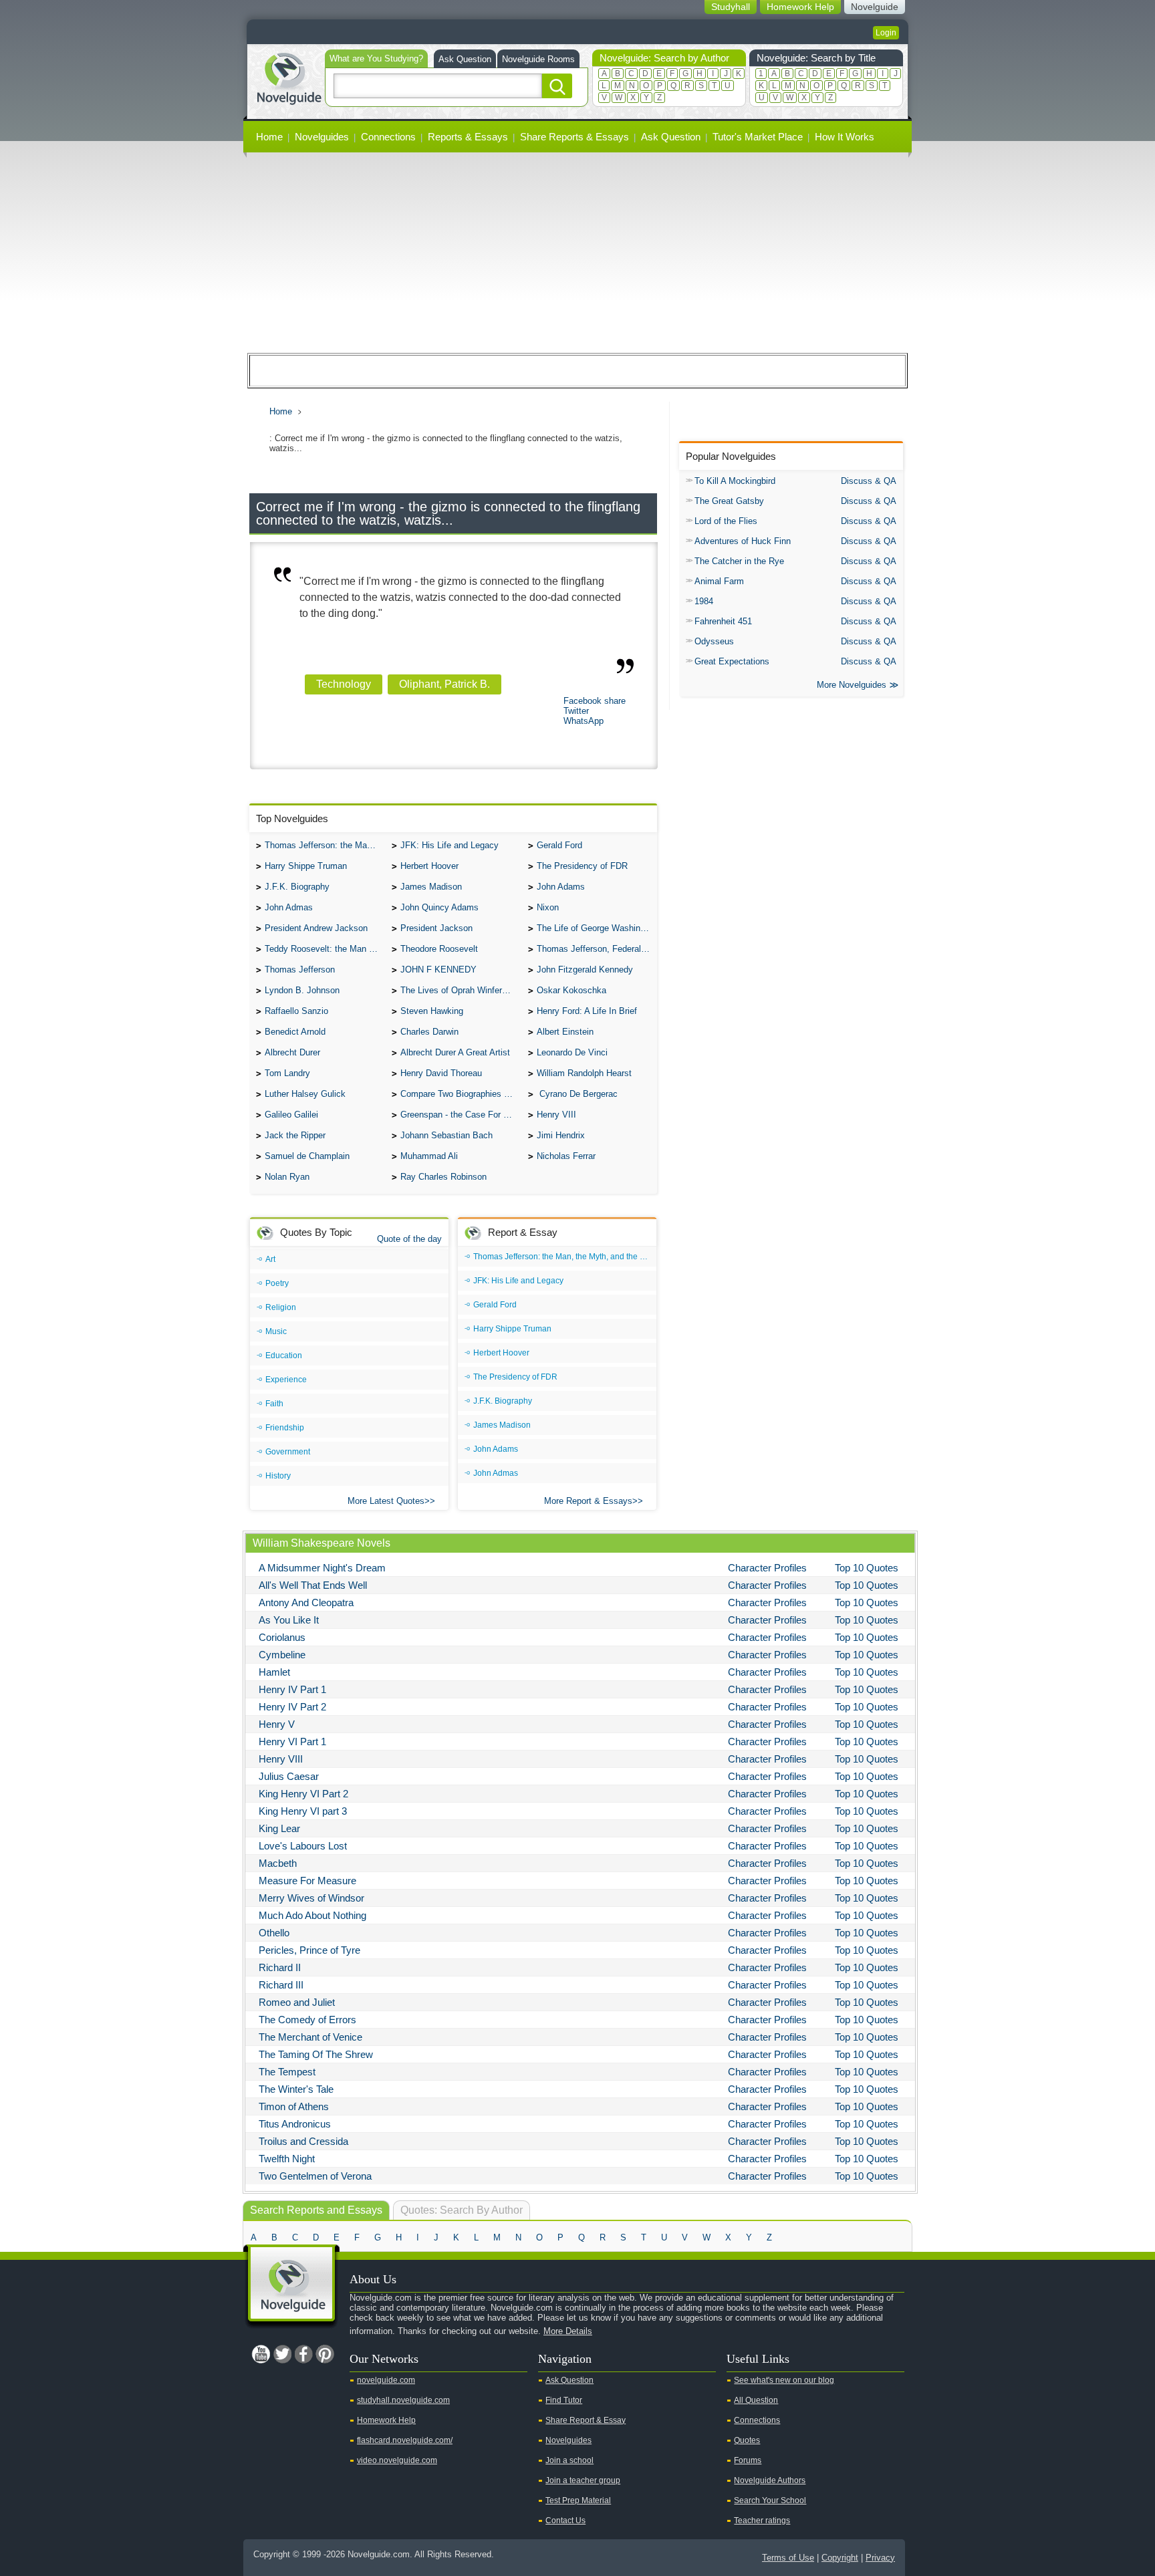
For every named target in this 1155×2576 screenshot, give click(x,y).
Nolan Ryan (287, 1177)
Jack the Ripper (295, 1135)
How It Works (845, 137)
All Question (756, 2400)
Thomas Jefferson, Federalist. (595, 949)
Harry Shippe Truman (306, 866)
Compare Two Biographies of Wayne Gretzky (461, 1094)
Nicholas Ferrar (566, 1156)
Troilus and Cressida (303, 2141)
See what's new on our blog (784, 2380)
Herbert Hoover (429, 866)
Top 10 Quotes (867, 1568)
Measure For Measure (307, 1881)
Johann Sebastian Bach (446, 1135)
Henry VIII (556, 1115)
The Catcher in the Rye (739, 561)
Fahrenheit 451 (723, 621)
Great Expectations (732, 661)
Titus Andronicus (295, 2124)
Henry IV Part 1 (292, 1689)
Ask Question (465, 59)
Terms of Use (788, 2558)
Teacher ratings (762, 2521)
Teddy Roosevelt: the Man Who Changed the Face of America (325, 949)
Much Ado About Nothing (312, 1915)
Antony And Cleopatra (306, 1602)
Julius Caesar (289, 1776)
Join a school (569, 2460)
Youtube (261, 2354)
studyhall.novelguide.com (403, 2400)
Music (276, 1331)
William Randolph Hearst (584, 1073)
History (278, 1476)
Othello (274, 1933)
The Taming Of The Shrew (316, 2054)
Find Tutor (564, 2400)
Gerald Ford (559, 845)
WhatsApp (584, 721)
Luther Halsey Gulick (305, 1094)
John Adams (561, 887)
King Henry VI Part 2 (303, 1794)
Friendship (285, 1428)
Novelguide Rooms (538, 59)
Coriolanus (282, 1637)
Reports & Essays (468, 137)
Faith (274, 1404)
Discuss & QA (869, 481)
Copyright (840, 2558)
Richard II (280, 1967)
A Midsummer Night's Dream (322, 1568)
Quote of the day (409, 1239)
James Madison (431, 887)
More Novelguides (852, 685)
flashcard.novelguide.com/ (405, 2440)
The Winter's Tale (296, 2089)
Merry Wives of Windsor (311, 1898)
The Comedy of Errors (307, 2020)
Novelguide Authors (770, 2480)
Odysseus (714, 641)
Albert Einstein (565, 1032)
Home (269, 137)
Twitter (576, 711)
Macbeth (278, 1863)
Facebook (303, 2354)
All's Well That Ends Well (313, 1585)
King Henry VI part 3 (303, 1811)
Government (288, 1452)
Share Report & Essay (586, 2420)
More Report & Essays (588, 1501)
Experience (286, 1380)
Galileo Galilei (291, 1115)
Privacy (880, 2558)
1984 (704, 601)
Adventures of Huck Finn (743, 541)
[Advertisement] (577, 253)
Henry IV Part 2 (292, 1707)
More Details (568, 2331)
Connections (388, 137)
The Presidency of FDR (582, 866)
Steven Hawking (432, 1011)
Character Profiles (767, 1568)
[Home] (289, 77)
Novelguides (322, 137)
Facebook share (595, 701)
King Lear (279, 1828)
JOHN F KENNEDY (438, 970)
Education (284, 1356)
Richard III (281, 1985)
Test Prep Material (578, 2500)
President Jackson (436, 928)
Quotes (747, 2440)
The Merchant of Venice (310, 2037)
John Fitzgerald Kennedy (585, 970)
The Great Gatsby (729, 501)
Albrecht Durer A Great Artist (455, 1052)
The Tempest (287, 2072)
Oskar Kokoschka (571, 990)
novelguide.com (386, 2380)
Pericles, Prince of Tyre (309, 1950)
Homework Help (386, 2420)
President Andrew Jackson (316, 928)
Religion (281, 1307)
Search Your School (770, 2500)
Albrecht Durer (292, 1052)
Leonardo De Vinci (572, 1052)
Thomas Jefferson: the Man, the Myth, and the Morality (325, 845)
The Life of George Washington (597, 928)
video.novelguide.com (397, 2460)
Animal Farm (719, 581)
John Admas (289, 907)
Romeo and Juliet (297, 2002)
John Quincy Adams (439, 907)
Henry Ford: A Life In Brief (587, 1011)
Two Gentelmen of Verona (315, 2176)
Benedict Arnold (295, 1032)
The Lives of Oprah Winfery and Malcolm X (461, 990)
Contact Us (565, 2521)
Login (886, 33)
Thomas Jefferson (300, 970)
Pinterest (325, 2354)
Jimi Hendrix (561, 1135)
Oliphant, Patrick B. (444, 684)
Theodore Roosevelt (439, 949)
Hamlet (274, 1672)
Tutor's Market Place (758, 137)
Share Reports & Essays (574, 137)
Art (270, 1259)
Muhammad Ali (429, 1156)
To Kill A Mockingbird (735, 481)
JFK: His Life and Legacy (450, 845)
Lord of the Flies (726, 521)
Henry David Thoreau (441, 1073)
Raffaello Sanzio (296, 1011)
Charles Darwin (429, 1032)
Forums (748, 2460)
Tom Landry (287, 1073)
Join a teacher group (583, 2480)
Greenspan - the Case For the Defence (461, 1115)
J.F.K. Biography (297, 887)
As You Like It (289, 1620)
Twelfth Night (287, 2159)
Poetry (277, 1283)
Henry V (277, 1724)
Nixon (548, 907)
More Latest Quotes (386, 1501)
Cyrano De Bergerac (577, 1094)
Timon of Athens (294, 2106)
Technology (344, 684)
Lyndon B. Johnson (302, 990)
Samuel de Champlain (307, 1156)
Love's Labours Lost (303, 1846)
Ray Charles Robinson (443, 1177)
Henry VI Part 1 (292, 1742)
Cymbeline (282, 1655)
